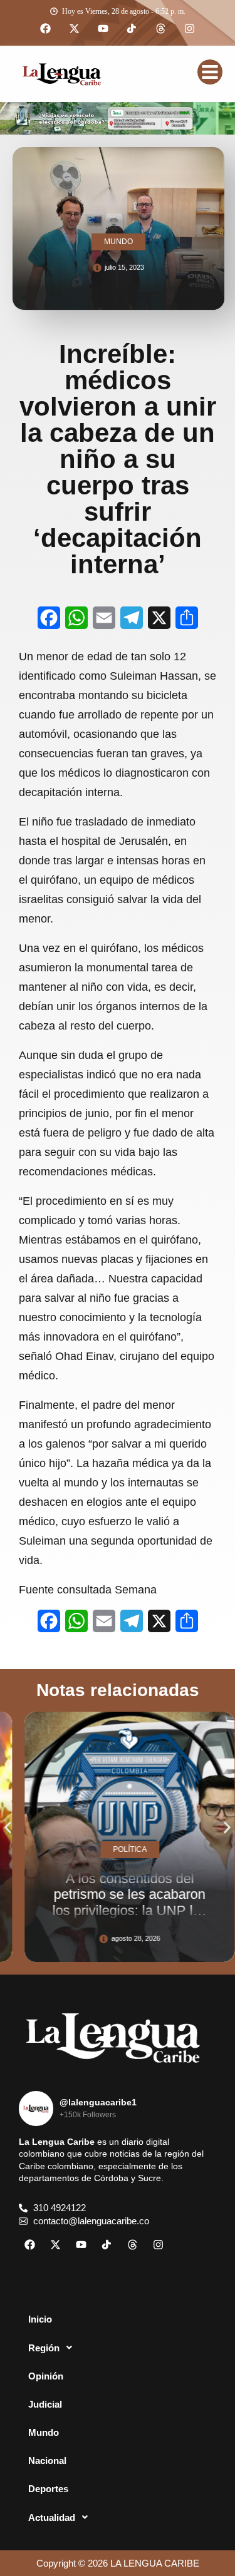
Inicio (40, 2319)
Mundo (44, 2432)
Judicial (45, 2404)
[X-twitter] (75, 29)
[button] (8, 1828)
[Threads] (161, 29)
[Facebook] (46, 29)
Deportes (48, 2489)
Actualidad (52, 2517)
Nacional (47, 2461)
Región (44, 2348)
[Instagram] (190, 29)
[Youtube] (103, 29)
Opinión (46, 2376)
